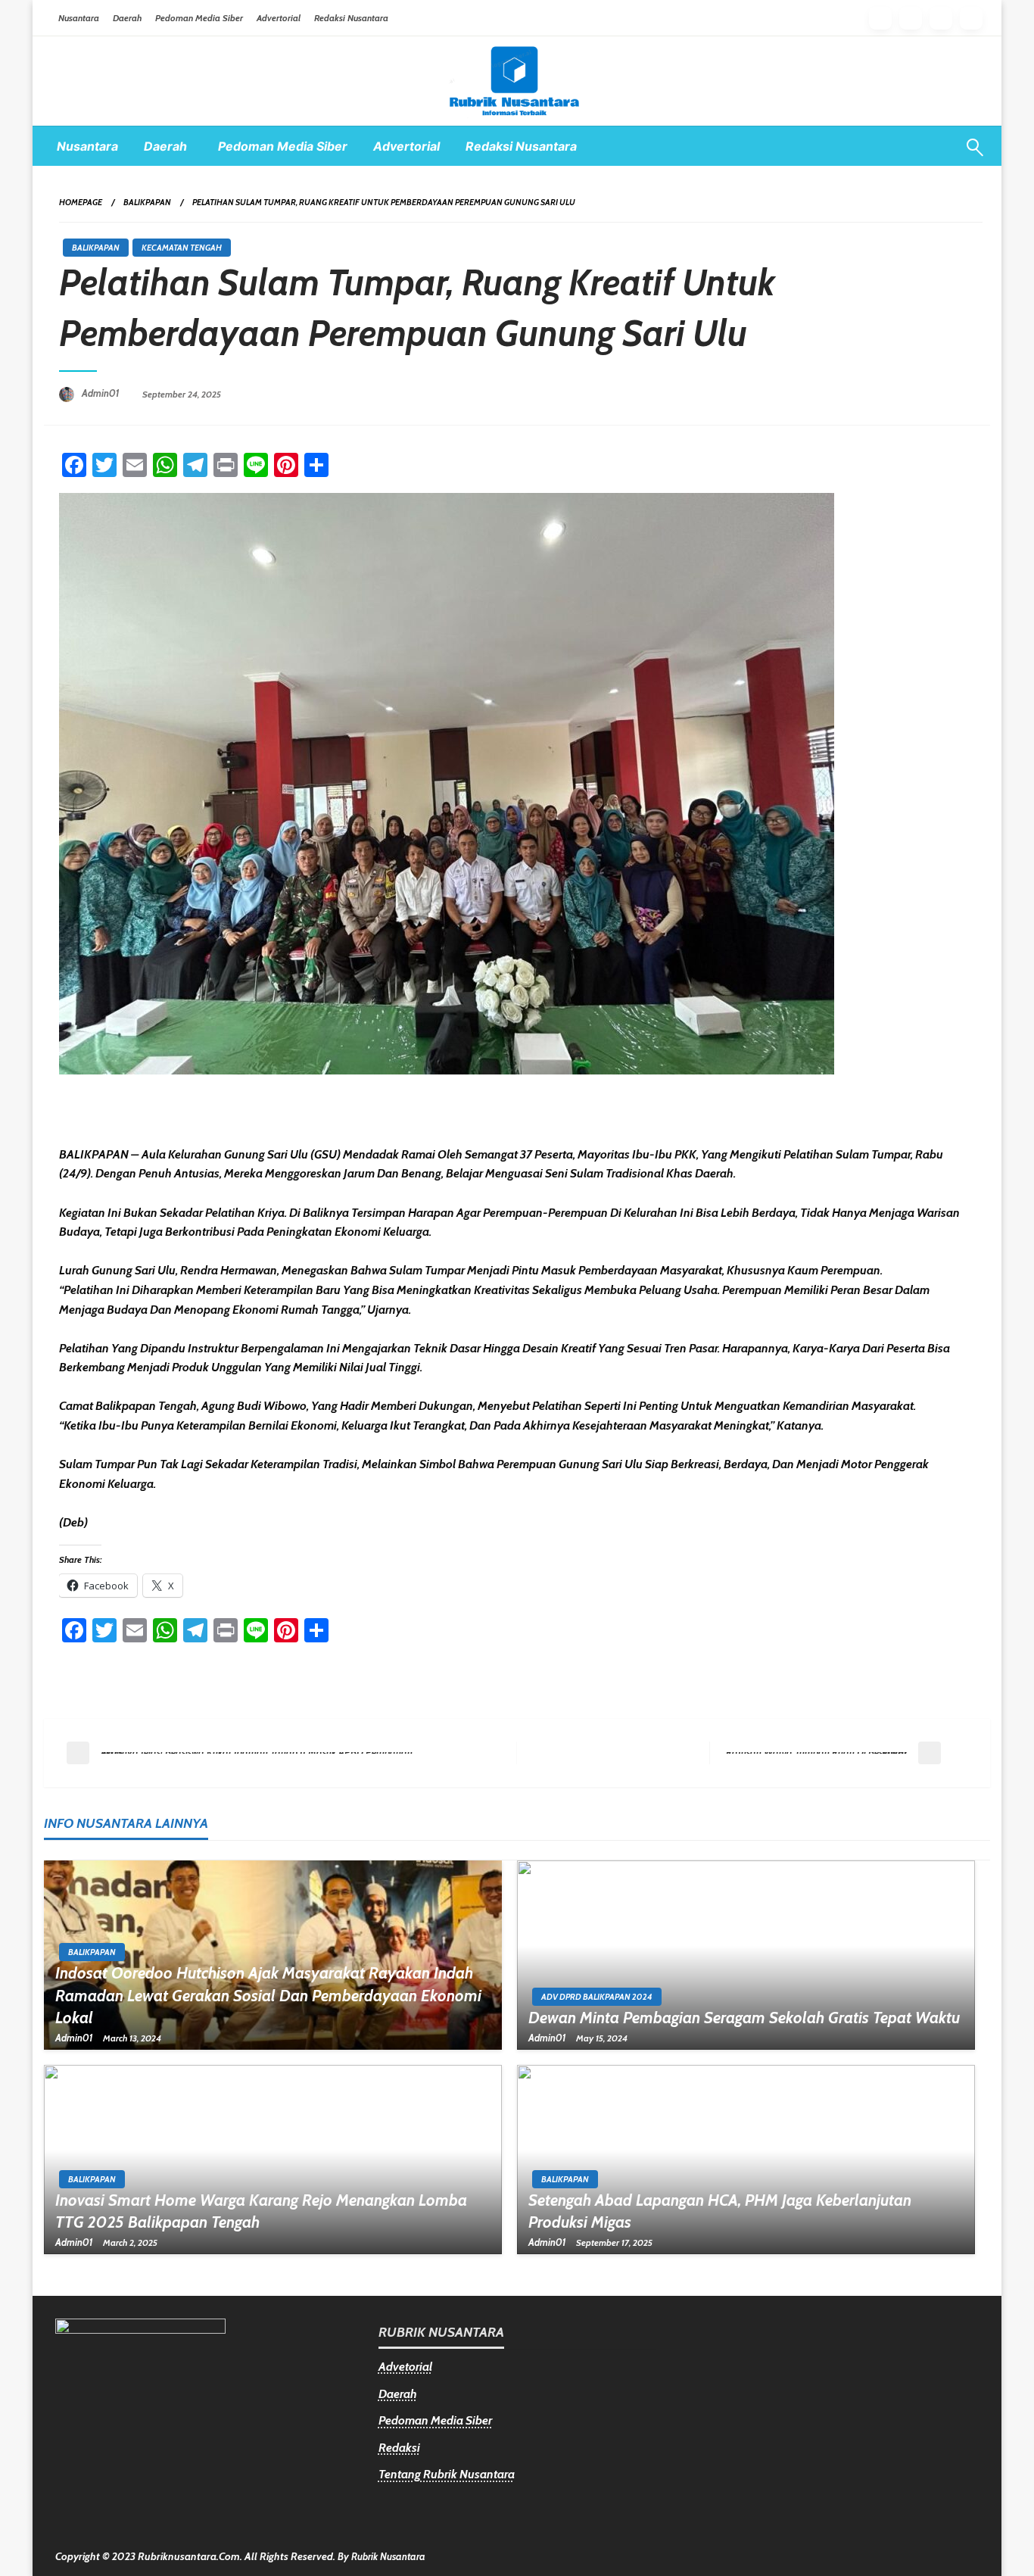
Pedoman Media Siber (199, 18)
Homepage (81, 202)
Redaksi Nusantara (351, 18)
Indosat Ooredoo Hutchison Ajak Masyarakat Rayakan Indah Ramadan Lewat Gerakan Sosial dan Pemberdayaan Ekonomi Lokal (268, 1995)
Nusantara (79, 18)
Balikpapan (147, 202)
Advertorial (279, 18)
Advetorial (405, 2367)
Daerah (127, 18)
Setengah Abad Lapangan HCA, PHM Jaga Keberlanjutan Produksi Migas (720, 2211)
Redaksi (399, 2448)
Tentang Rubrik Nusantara (447, 2474)
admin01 (102, 393)
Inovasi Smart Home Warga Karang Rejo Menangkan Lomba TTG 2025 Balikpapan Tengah (261, 2211)
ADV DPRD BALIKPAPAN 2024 (597, 1997)
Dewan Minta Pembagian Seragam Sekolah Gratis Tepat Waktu (744, 2018)
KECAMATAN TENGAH (182, 248)
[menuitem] (87, 146)
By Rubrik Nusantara (382, 2556)
